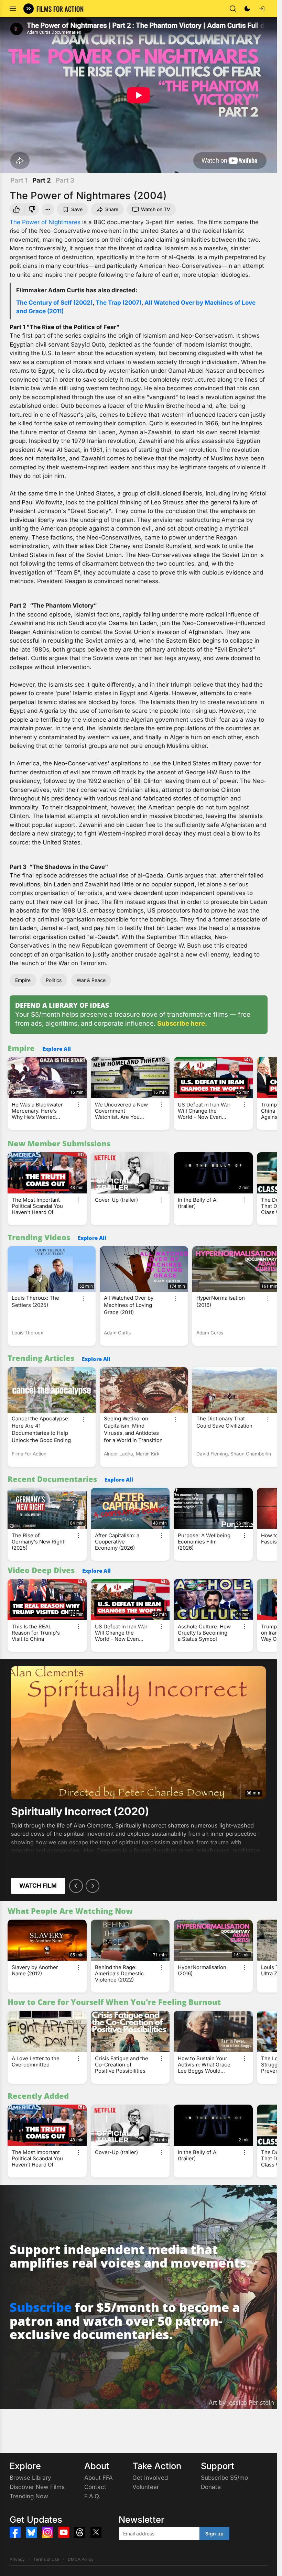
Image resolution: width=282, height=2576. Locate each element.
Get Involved (150, 2478)
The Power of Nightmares (45, 222)
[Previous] (76, 1886)
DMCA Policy (81, 2559)
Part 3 (65, 180)
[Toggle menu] (13, 9)
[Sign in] (262, 9)
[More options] (78, 1105)
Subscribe (41, 2307)
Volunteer (146, 2487)
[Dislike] (33, 209)
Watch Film (38, 1886)
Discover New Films (37, 2487)
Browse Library (30, 2478)
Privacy (17, 2559)
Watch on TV (156, 209)
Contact (95, 2487)
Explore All (57, 1049)
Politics (54, 980)
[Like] (16, 209)
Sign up (214, 2534)
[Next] (93, 1886)
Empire (23, 980)
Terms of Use (46, 2559)
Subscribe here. (182, 1023)
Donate (211, 2487)
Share (112, 209)
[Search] (233, 9)
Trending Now (29, 2496)
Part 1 (19, 180)
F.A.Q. (92, 2496)
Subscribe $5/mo (224, 2478)
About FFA (99, 2478)
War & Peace (91, 980)
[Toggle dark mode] (247, 9)
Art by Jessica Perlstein (241, 2402)
